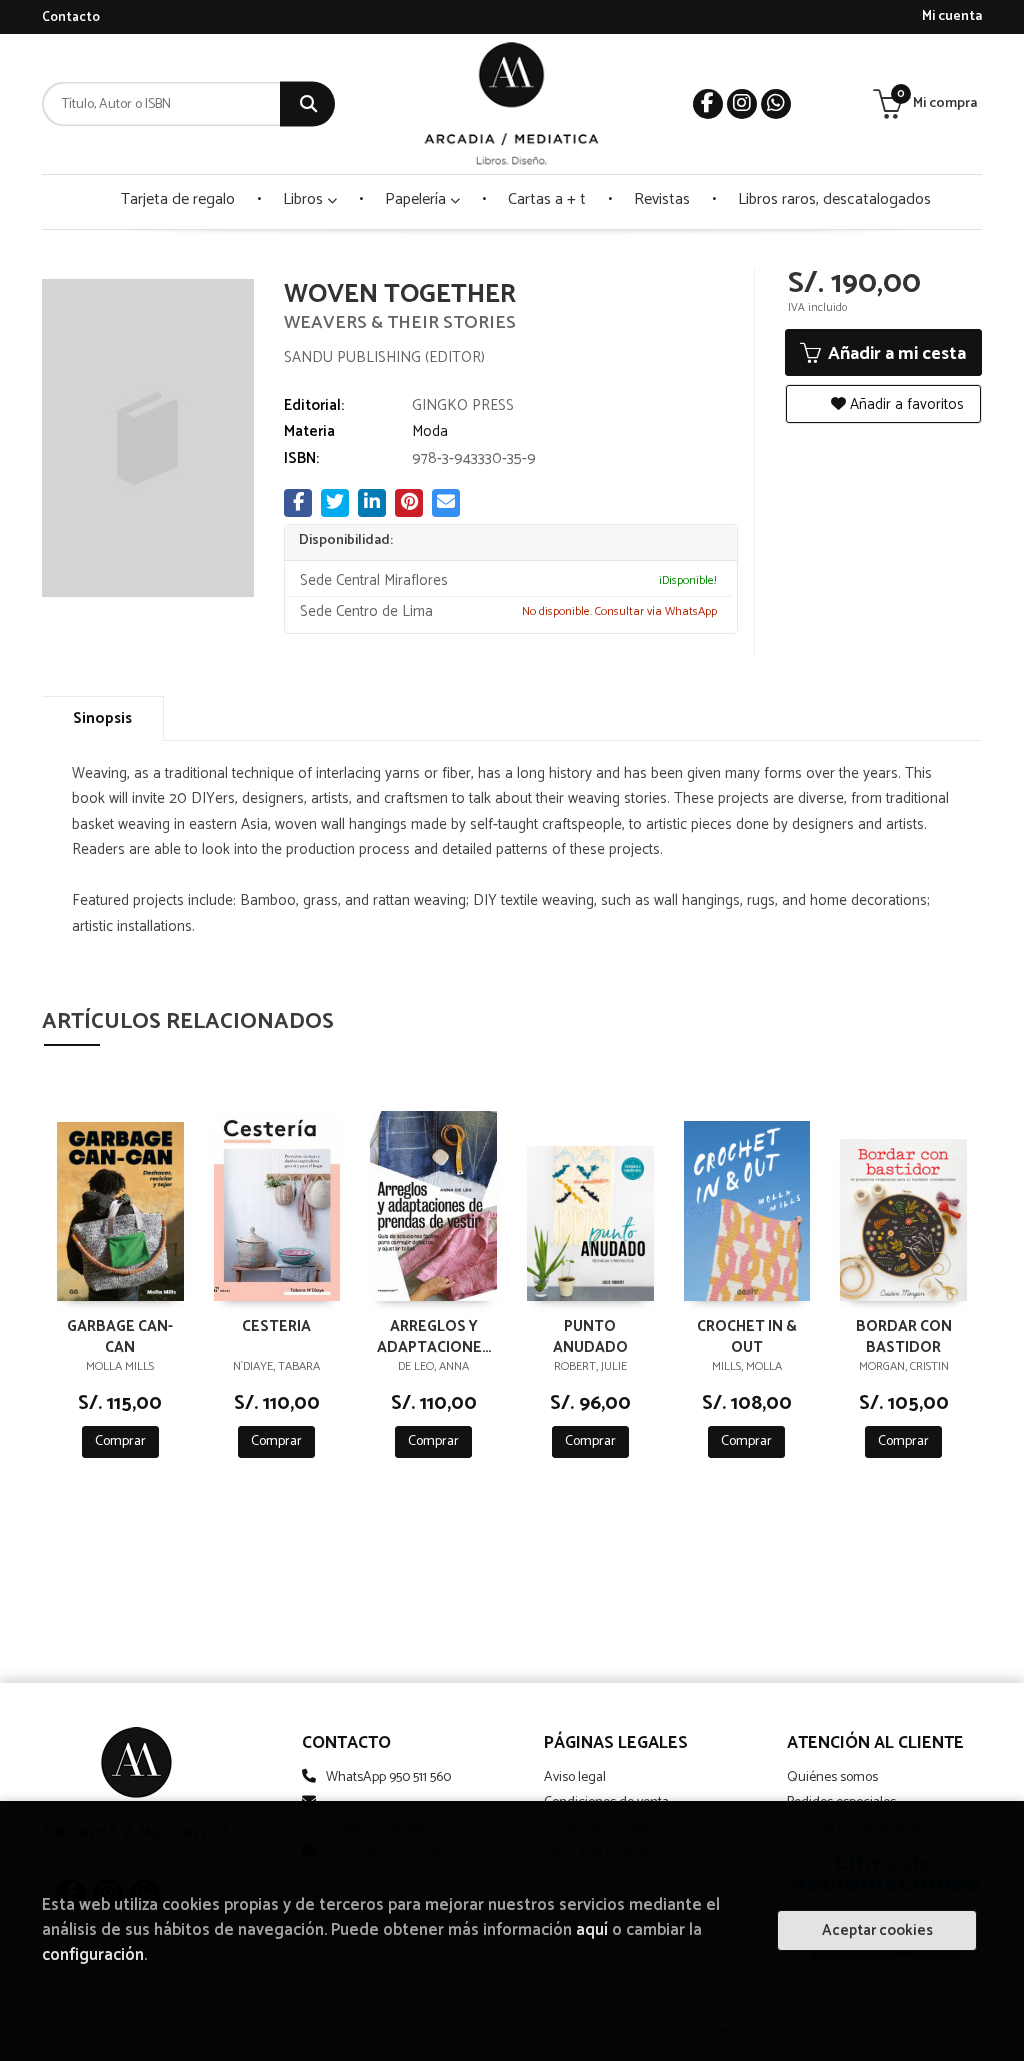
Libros (305, 199)
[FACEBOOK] (708, 104)
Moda (430, 431)
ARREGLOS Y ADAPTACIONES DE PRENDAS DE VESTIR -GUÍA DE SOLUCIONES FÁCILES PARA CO (434, 1336)
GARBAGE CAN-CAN (120, 1336)
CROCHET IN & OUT (747, 1336)
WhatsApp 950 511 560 (388, 1777)
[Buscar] (307, 104)
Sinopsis (102, 718)
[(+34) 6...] (776, 104)
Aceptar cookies (877, 1930)
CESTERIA (276, 1327)
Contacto (71, 17)
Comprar (120, 1441)
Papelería (417, 199)
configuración (93, 1955)
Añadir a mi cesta (895, 354)
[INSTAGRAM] (742, 104)
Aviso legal (575, 1777)
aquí (592, 1930)
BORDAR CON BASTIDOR (904, 1336)
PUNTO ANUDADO (590, 1336)
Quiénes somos (832, 1777)
